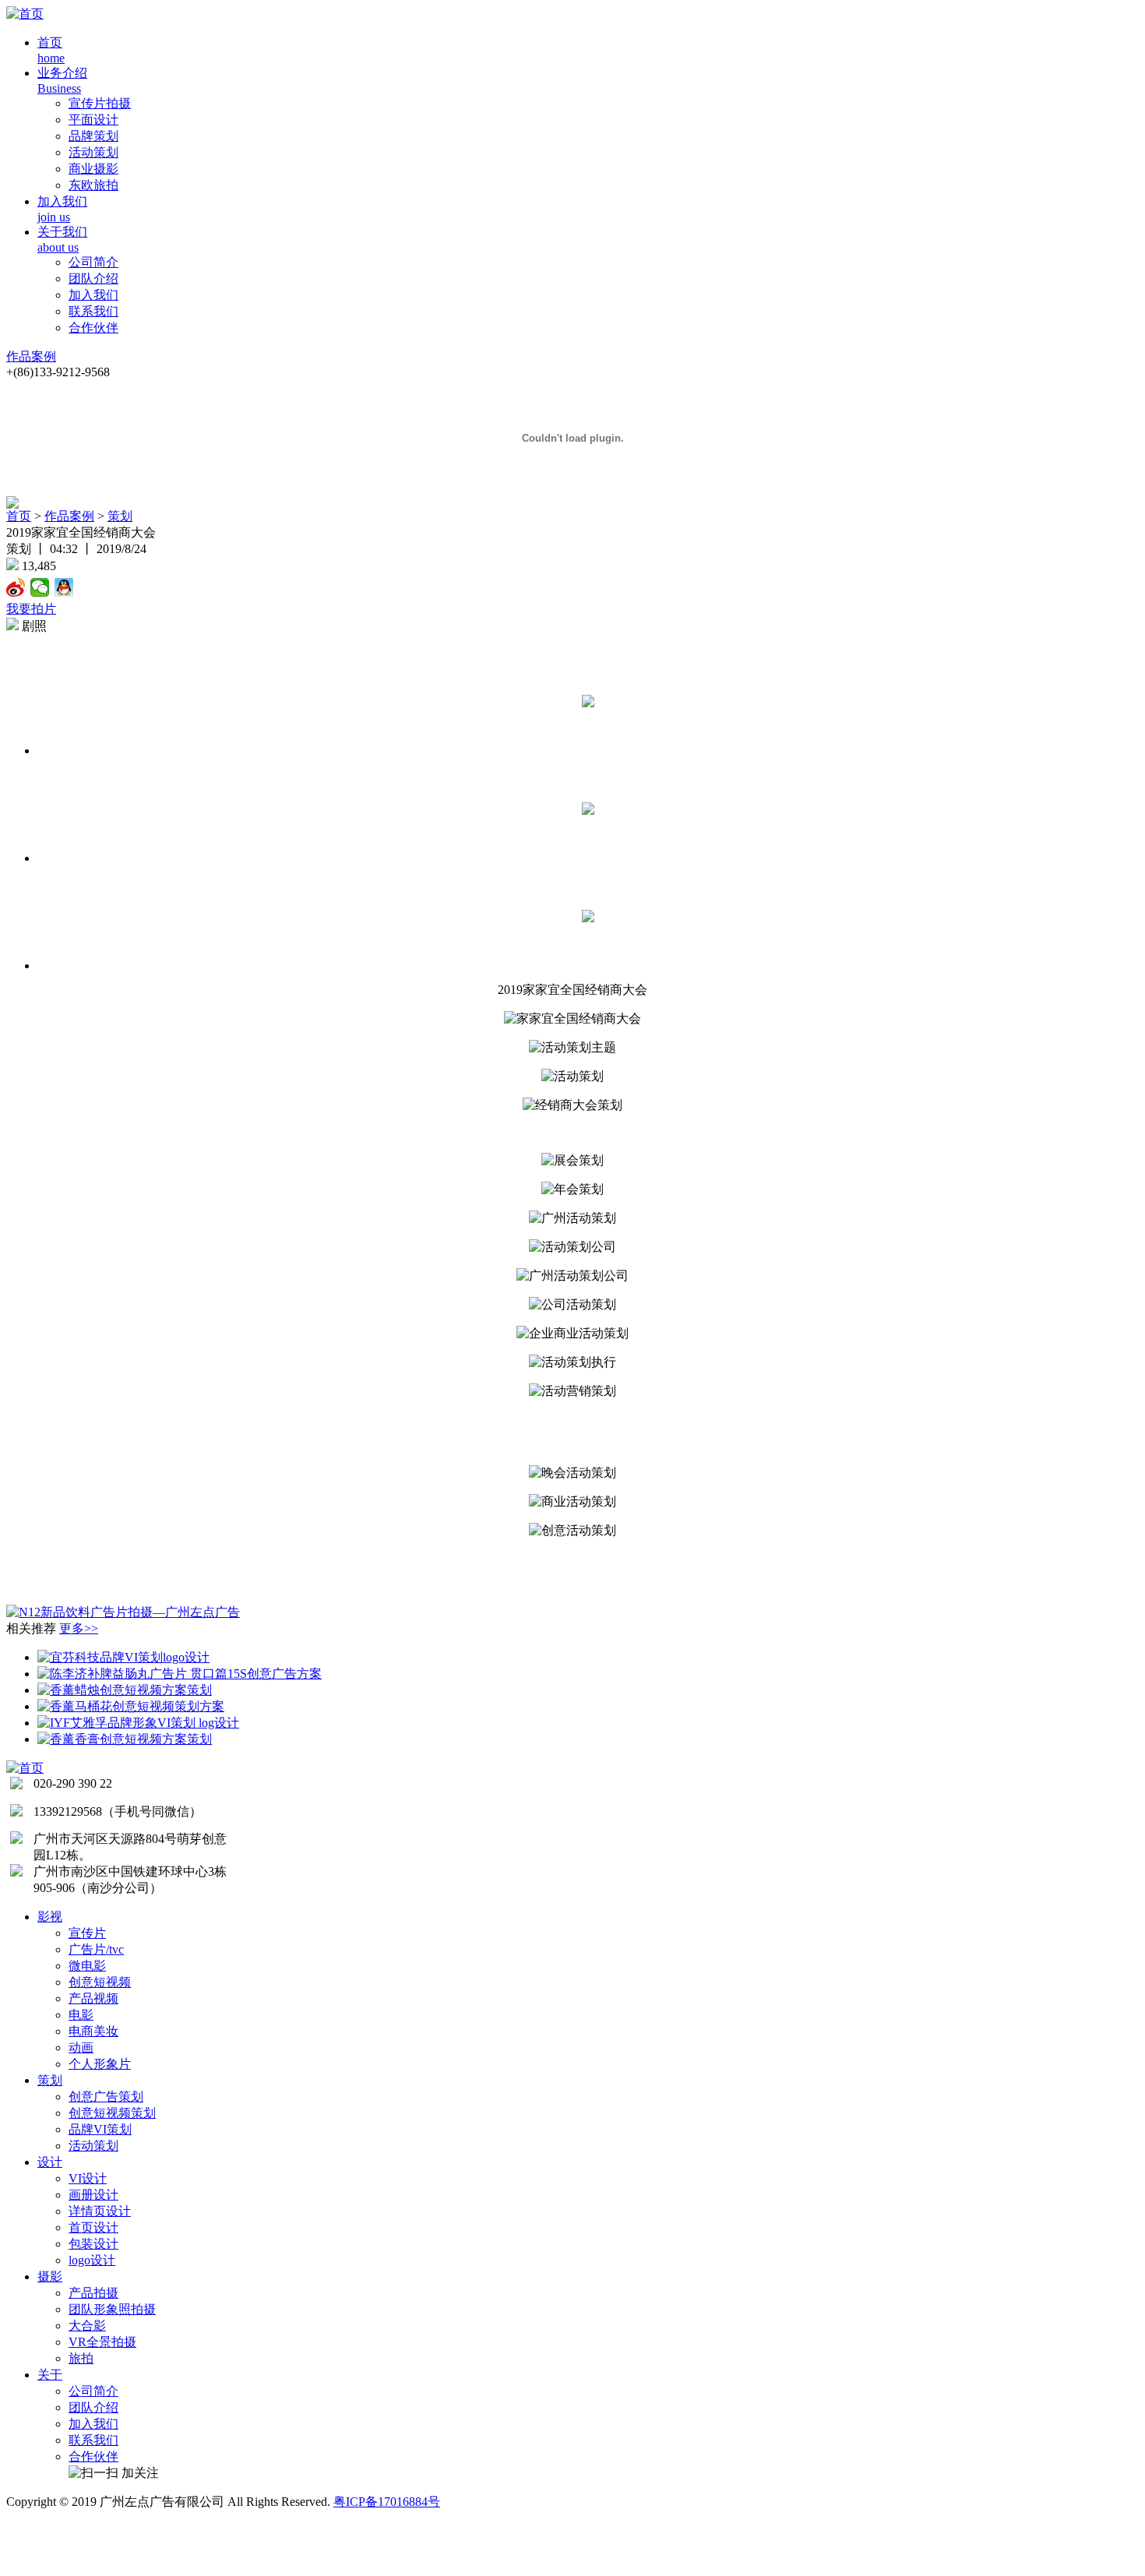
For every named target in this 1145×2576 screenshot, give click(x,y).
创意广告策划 (106, 2097)
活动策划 (93, 152)
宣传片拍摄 (100, 103)
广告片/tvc (96, 1949)
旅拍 (81, 2358)
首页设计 (93, 2227)
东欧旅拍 (93, 185)
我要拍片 (31, 609)
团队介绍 (93, 278)
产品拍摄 (93, 2293)
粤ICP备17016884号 (387, 2502)
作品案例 (31, 356)
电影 (81, 2015)
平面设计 (93, 120)
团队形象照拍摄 (112, 2309)
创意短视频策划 (112, 2113)
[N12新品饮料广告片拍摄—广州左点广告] (123, 1612)
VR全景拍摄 (102, 2342)
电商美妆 (93, 2031)
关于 (50, 2375)
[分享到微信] (40, 587)
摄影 (50, 2276)
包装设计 (93, 2244)
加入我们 (93, 295)
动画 (81, 2047)
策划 (120, 516)
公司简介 (93, 262)
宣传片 (87, 1933)
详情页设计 (100, 2211)
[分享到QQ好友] (64, 587)
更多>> (79, 1628)
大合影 (87, 2326)
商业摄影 (93, 169)
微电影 (87, 1966)
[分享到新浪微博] (16, 587)
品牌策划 (93, 136)
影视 (50, 1917)
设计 (50, 2162)
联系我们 (93, 311)
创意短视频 (100, 1982)
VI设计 (88, 2178)
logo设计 (92, 2260)
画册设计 (93, 2195)
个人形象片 (100, 2064)
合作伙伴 (93, 328)
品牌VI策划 (100, 2129)
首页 (19, 516)
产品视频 (93, 1998)
